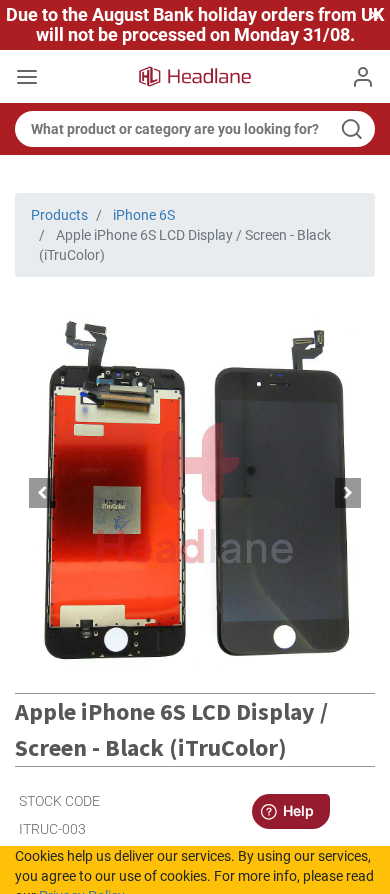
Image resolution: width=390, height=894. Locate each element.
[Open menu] (27, 79)
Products (59, 215)
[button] (42, 493)
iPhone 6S (144, 215)
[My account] (363, 77)
